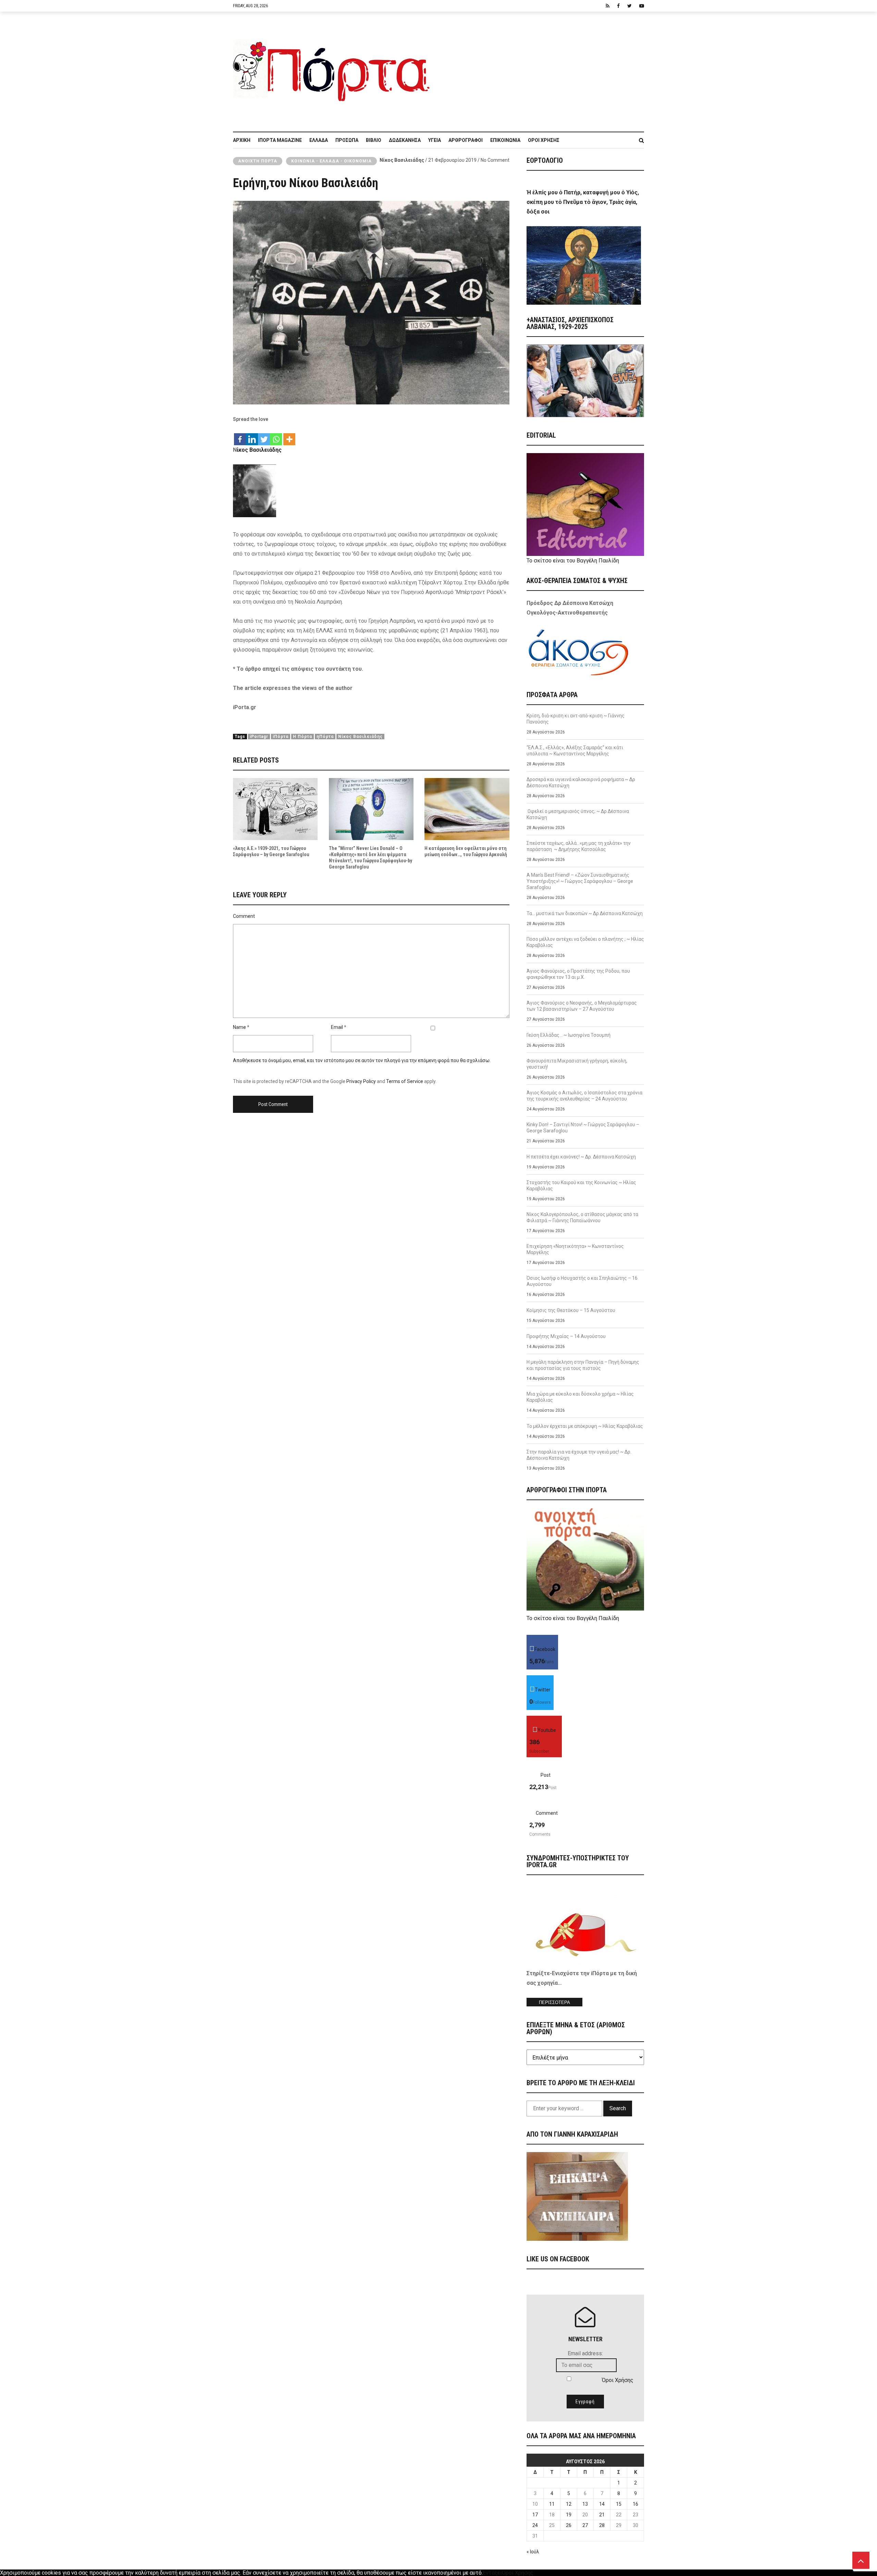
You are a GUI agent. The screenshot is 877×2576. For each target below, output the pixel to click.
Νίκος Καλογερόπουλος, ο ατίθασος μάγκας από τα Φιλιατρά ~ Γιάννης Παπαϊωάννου (582, 1217)
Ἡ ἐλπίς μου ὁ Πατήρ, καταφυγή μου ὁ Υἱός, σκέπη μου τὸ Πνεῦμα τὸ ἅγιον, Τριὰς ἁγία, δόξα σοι (583, 202)
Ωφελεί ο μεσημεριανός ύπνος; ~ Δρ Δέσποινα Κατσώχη (578, 814)
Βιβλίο (374, 140)
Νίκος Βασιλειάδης (402, 160)
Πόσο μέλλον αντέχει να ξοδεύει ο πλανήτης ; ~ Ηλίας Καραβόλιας (585, 942)
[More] (289, 436)
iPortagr (259, 737)
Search (618, 2108)
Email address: (585, 2353)
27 (585, 2525)
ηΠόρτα (325, 737)
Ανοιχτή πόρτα (258, 161)
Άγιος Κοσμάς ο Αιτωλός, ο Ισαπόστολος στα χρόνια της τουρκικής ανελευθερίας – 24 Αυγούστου (584, 1096)
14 (602, 2504)
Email (337, 1027)
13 (585, 2504)
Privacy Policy (361, 1081)
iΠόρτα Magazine (280, 140)
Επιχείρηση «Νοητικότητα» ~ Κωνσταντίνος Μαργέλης (575, 1249)
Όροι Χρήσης (544, 140)
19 (569, 2515)
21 (602, 2515)
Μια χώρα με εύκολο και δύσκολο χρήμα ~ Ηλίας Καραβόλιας (580, 1397)
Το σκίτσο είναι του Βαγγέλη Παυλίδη (573, 561)
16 (635, 2504)
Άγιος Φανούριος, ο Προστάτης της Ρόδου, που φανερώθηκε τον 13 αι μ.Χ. (578, 974)
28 (602, 2525)
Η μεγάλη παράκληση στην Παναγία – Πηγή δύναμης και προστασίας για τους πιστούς (583, 1365)
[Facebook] (240, 436)
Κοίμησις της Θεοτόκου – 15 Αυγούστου (571, 1310)
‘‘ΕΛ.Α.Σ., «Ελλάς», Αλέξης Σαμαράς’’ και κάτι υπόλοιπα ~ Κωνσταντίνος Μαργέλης (575, 751)
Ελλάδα (319, 140)
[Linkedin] (252, 436)
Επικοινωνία (505, 140)
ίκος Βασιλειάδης (259, 450)
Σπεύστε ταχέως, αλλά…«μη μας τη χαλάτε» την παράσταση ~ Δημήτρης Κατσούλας (579, 846)
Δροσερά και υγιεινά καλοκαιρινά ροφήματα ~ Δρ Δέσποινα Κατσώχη (581, 782)
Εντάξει (492, 2573)
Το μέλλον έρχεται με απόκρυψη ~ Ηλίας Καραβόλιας (585, 1426)
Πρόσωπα (347, 140)
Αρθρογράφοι (466, 140)
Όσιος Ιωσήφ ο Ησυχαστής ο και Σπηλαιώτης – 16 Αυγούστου (582, 1281)
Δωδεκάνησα (405, 140)
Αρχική (242, 140)
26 (569, 2525)
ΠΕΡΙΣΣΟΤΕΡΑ (554, 2002)
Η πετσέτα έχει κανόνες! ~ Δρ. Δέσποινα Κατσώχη (581, 1157)
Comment (244, 916)
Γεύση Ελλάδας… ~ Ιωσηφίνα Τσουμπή (569, 1035)
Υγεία (435, 140)
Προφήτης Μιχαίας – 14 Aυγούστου (566, 1336)
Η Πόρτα (302, 737)
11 (552, 2504)
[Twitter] (264, 436)
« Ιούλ (533, 2552)
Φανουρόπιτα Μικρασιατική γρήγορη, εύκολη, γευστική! (577, 1064)
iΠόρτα (281, 737)
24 (535, 2525)
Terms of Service (405, 1081)
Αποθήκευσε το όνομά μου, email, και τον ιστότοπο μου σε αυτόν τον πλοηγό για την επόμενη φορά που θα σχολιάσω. (362, 1060)
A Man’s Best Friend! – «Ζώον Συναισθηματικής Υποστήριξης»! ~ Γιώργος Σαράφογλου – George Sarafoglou (580, 881)
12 (569, 2504)
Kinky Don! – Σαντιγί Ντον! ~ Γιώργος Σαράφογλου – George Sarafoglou (583, 1128)
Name (239, 1027)
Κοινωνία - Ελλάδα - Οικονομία (331, 161)
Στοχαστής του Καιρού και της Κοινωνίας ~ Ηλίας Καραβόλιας (581, 1186)
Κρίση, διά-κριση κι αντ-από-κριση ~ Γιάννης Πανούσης (576, 719)
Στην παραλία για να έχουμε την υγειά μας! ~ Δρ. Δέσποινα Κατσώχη (579, 1455)
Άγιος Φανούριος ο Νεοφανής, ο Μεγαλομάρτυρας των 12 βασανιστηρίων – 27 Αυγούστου (582, 1006)
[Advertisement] (541, 68)
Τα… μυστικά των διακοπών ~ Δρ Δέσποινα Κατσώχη (585, 913)
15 (619, 2504)
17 (535, 2515)
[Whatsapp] (276, 436)
